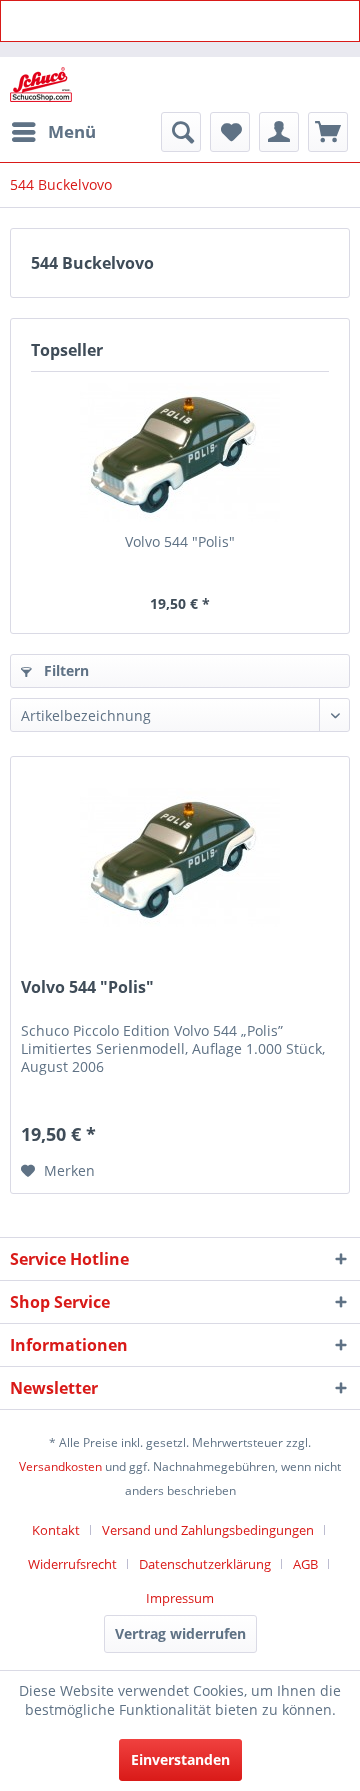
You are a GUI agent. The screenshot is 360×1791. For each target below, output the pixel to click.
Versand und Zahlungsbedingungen (208, 1530)
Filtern (64, 670)
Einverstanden (180, 1759)
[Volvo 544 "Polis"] (180, 452)
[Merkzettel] (230, 132)
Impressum (180, 1598)
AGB (305, 1564)
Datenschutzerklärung (205, 1564)
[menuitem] (53, 132)
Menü (72, 131)
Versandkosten (60, 1466)
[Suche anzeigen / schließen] (181, 132)
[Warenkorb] (328, 132)
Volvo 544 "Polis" (180, 541)
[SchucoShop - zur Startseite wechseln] (41, 84)
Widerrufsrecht (72, 1564)
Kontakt (56, 1530)
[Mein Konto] (279, 132)
